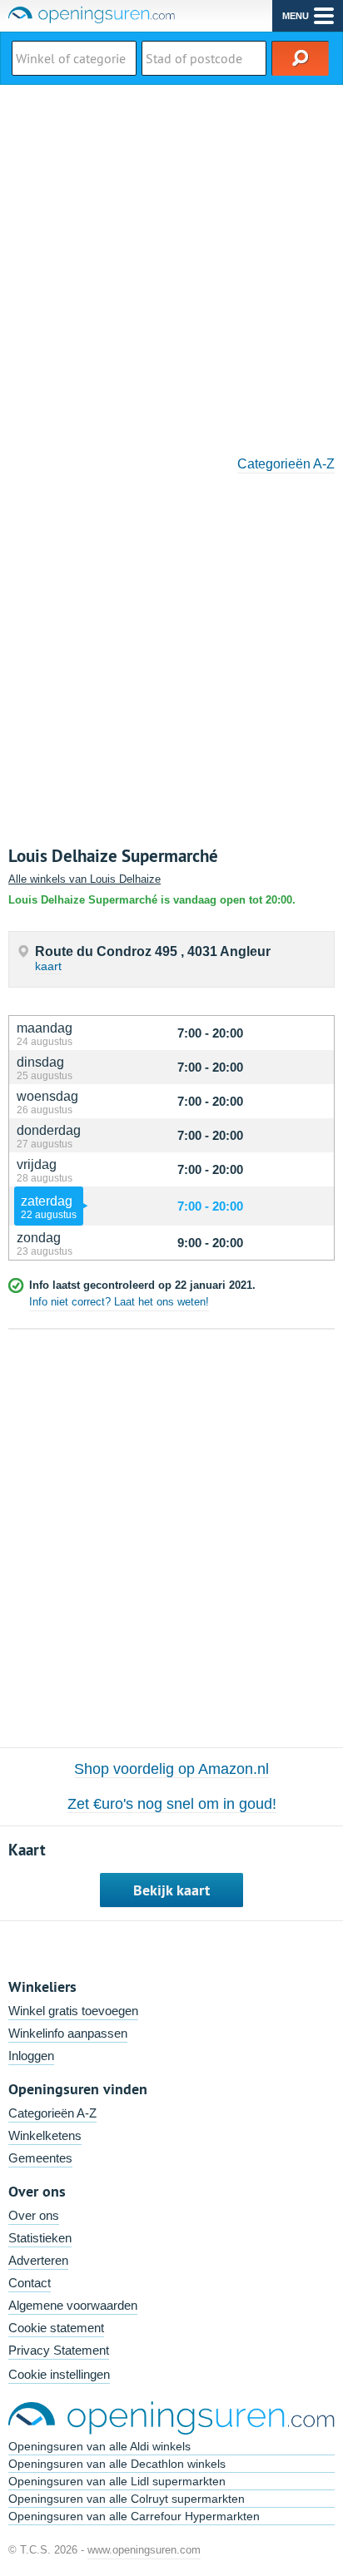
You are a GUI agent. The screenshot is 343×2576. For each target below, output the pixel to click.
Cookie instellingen (59, 2374)
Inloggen (31, 2056)
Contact (30, 2283)
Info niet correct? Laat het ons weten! (119, 1302)
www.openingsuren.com (144, 2550)
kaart (48, 966)
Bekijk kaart (171, 1890)
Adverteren (38, 2260)
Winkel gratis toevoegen (73, 2011)
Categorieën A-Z (286, 464)
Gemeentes (40, 2158)
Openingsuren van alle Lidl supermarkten (117, 2481)
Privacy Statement (59, 2350)
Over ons (34, 2215)
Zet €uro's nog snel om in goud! (172, 1804)
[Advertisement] (171, 265)
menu (296, 16)
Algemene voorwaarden (73, 2305)
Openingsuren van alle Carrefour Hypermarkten (134, 2516)
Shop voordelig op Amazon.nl (171, 1769)
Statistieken (40, 2238)
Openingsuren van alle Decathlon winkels (117, 2464)
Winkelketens (45, 2135)
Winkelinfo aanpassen (68, 2033)
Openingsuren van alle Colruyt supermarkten (127, 2499)
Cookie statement (56, 2328)
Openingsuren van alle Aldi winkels (99, 2446)
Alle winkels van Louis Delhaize (85, 879)
